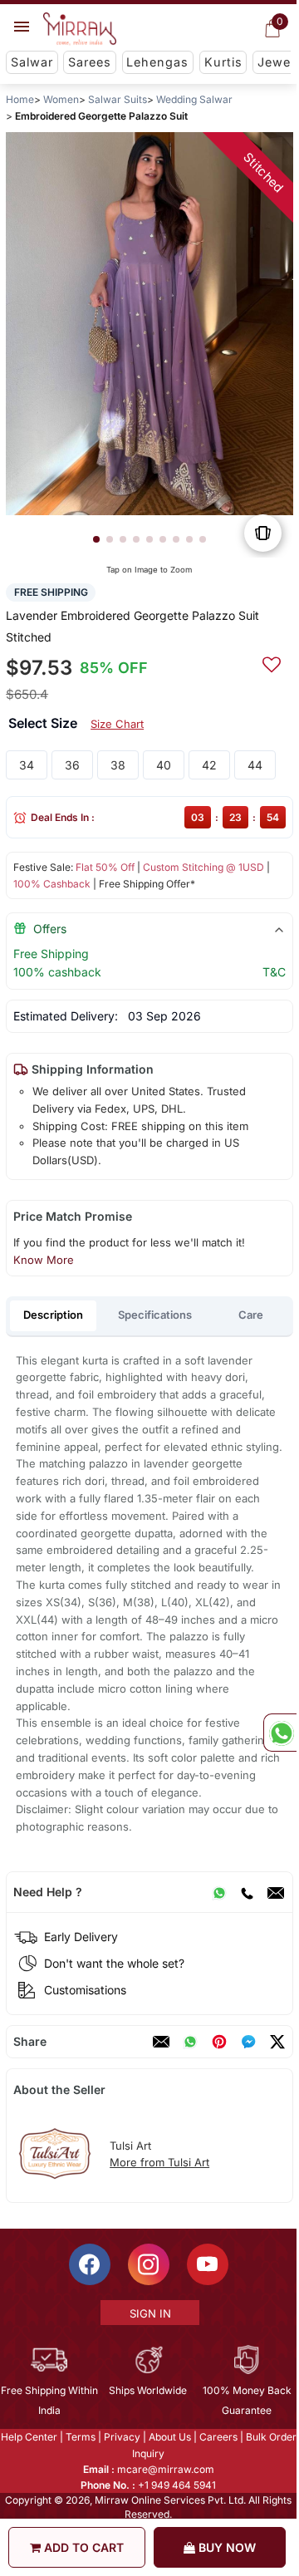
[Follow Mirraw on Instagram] (149, 2264)
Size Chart (117, 724)
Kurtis (223, 62)
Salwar (32, 62)
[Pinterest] (219, 2042)
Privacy (122, 2437)
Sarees (90, 62)
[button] (96, 539)
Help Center (29, 2437)
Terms (81, 2437)
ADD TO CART (82, 2547)
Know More (44, 1260)
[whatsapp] (190, 2042)
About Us (170, 2437)
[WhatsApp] (219, 1892)
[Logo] (80, 29)
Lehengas (157, 62)
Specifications (155, 1315)
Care (251, 1315)
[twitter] (277, 2042)
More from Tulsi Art (159, 2162)
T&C (274, 972)
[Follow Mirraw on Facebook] (90, 2264)
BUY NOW (225, 2547)
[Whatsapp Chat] (280, 1733)
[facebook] (248, 2042)
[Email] (276, 1892)
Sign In (150, 2313)
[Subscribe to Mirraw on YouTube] (208, 2264)
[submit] (272, 662)
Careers (218, 2437)
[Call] (247, 1892)
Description (53, 1315)
